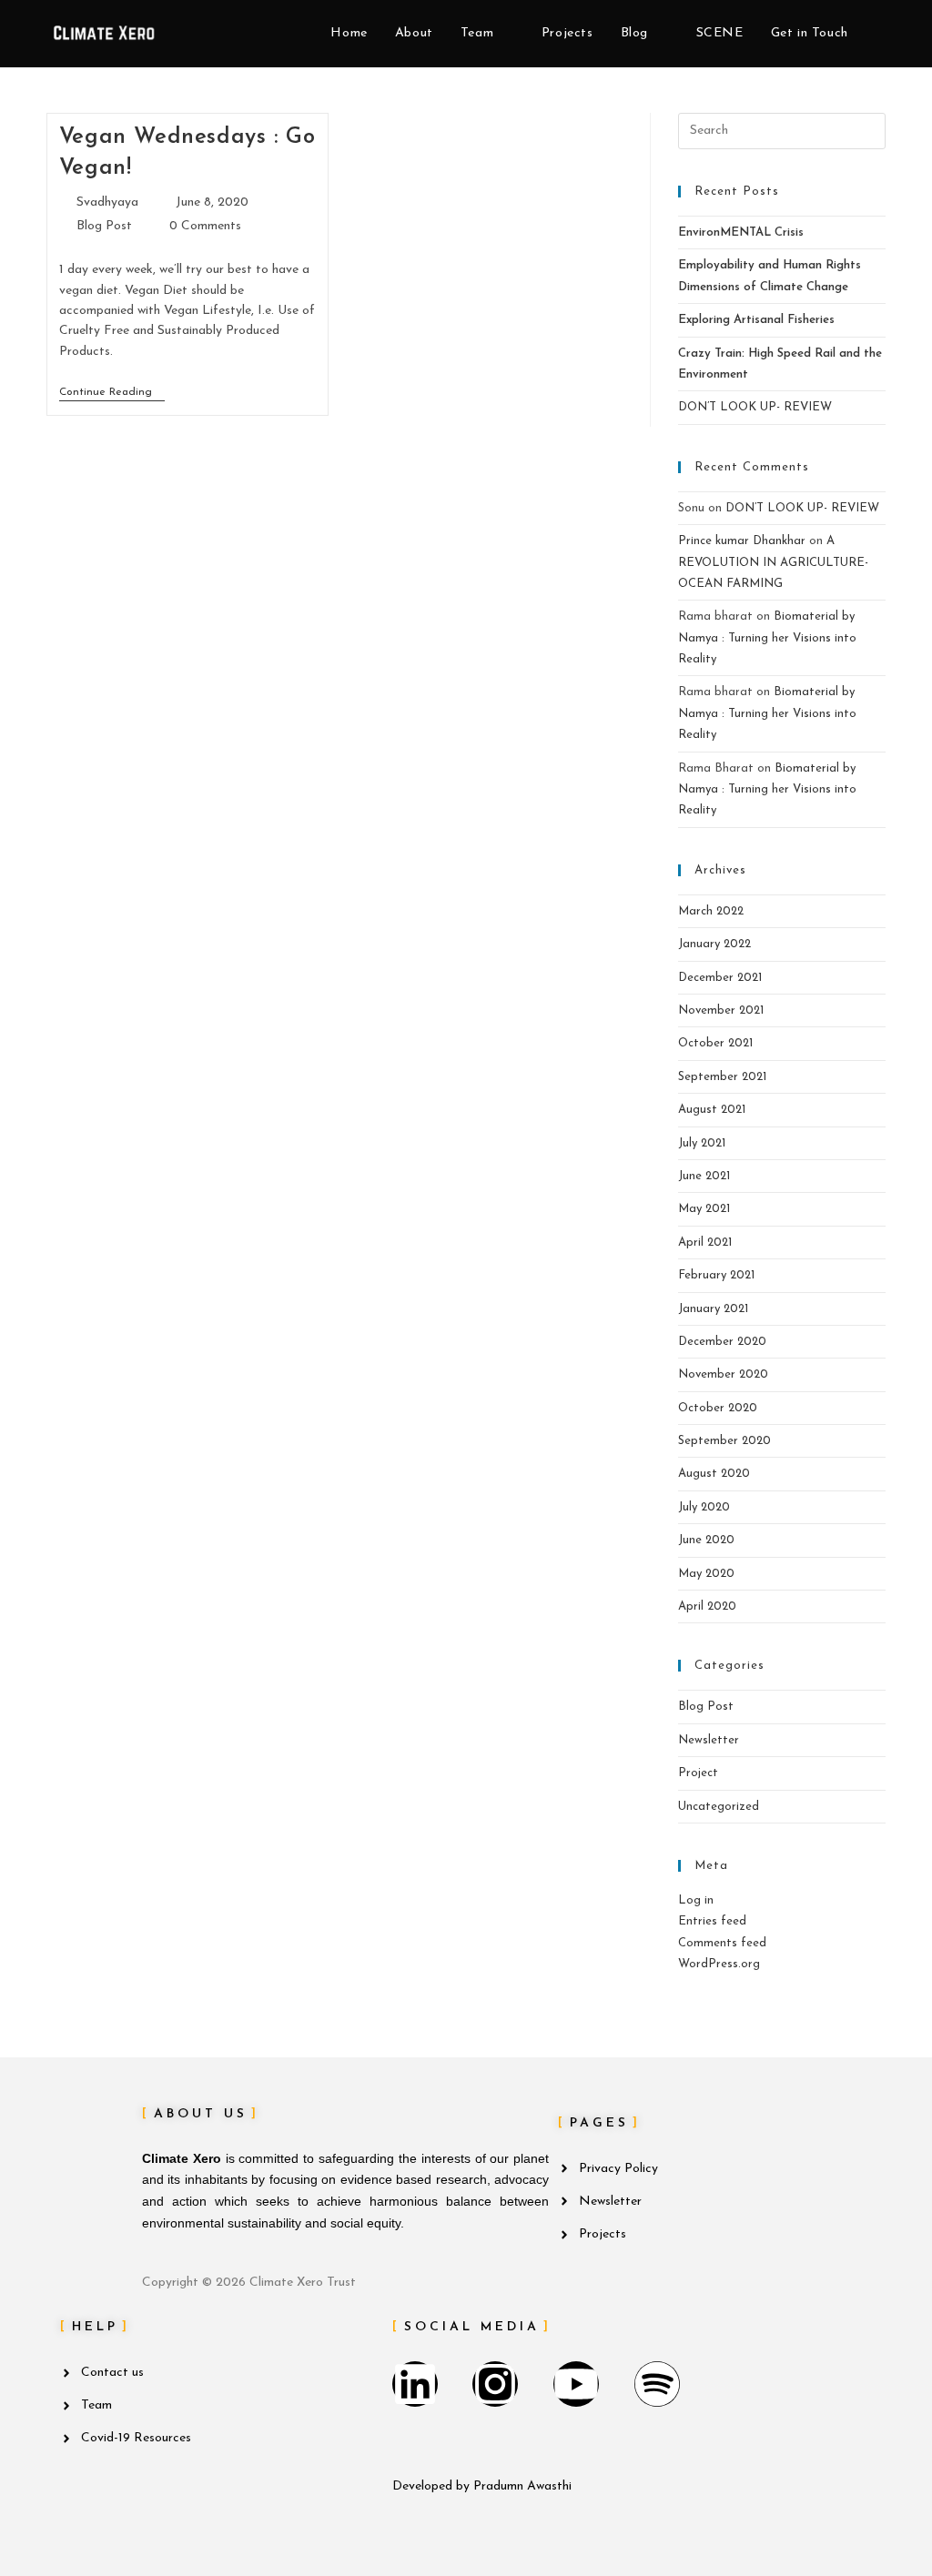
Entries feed (712, 1921)
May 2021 (704, 1209)
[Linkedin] (415, 2384)
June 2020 (706, 1540)
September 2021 (722, 1077)
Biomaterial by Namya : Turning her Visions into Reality (767, 638)
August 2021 (712, 1110)
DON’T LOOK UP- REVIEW (755, 407)
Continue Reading (112, 392)
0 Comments (205, 226)
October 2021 (715, 1043)
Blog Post (104, 226)
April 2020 (707, 1606)
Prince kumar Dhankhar (742, 541)
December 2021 (720, 978)
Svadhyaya (107, 202)
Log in (696, 1900)
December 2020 (722, 1342)
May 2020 (706, 1574)
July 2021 (702, 1143)
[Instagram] (495, 2384)
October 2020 (718, 1408)
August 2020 (714, 1474)
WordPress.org (719, 1964)
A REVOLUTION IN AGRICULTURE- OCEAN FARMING (773, 562)
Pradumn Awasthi (522, 2486)
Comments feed (722, 1943)
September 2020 (724, 1441)
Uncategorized (719, 1807)
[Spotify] (657, 2384)
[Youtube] (576, 2384)
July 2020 (704, 1507)
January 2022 (714, 944)
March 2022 (711, 911)
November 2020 (723, 1374)
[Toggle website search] (881, 34)
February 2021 (716, 1275)
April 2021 (705, 1243)
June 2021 (704, 1176)
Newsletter (709, 1740)
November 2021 (721, 1010)
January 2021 (713, 1309)
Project (698, 1773)
